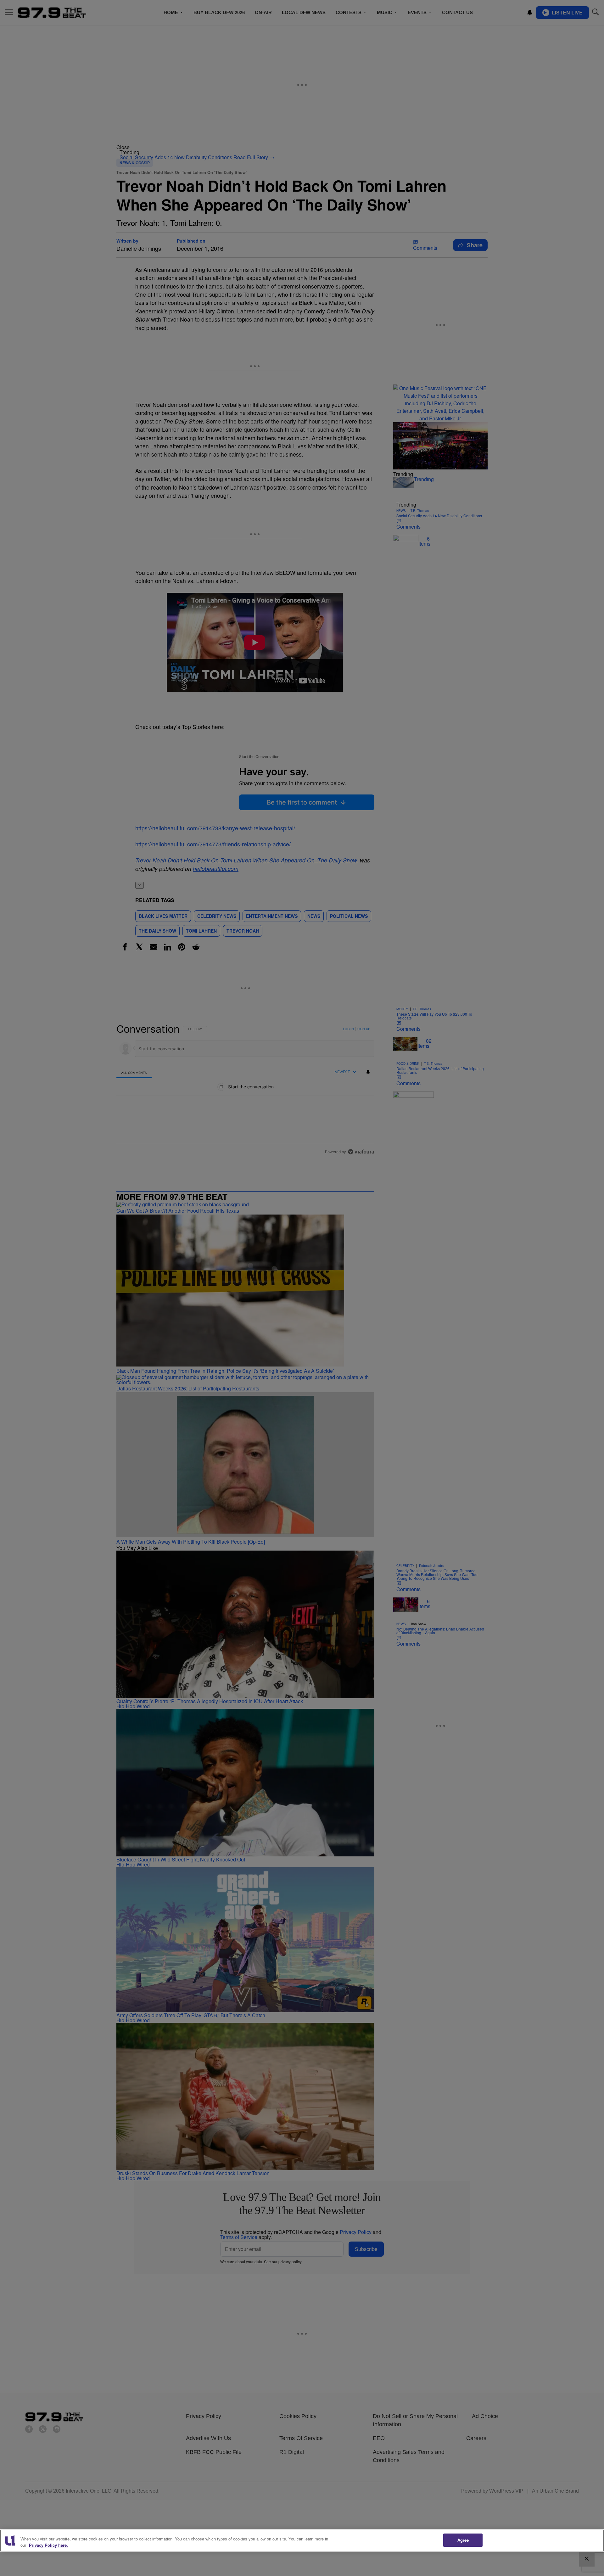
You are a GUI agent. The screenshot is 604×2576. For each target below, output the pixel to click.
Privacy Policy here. (48, 2545)
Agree (463, 2540)
